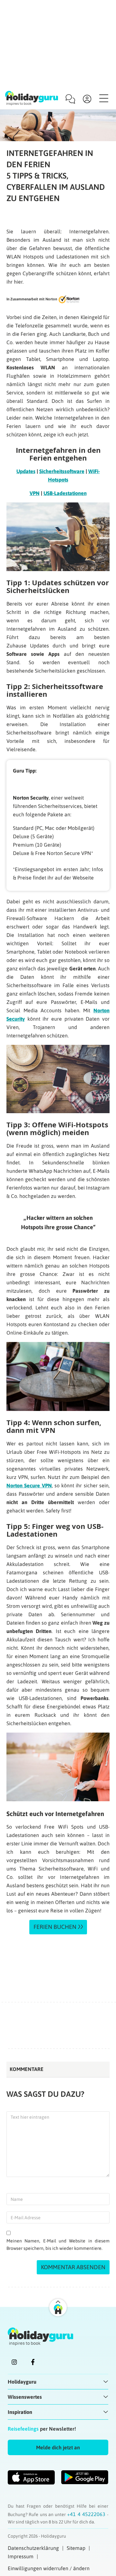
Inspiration (20, 2412)
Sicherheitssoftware (62, 471)
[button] (58, 2447)
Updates (26, 471)
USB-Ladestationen (65, 493)
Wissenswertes (25, 2397)
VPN (35, 493)
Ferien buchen (55, 1927)
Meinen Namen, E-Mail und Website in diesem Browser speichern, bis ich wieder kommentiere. (58, 2245)
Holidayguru (22, 2382)
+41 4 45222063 (87, 2514)
